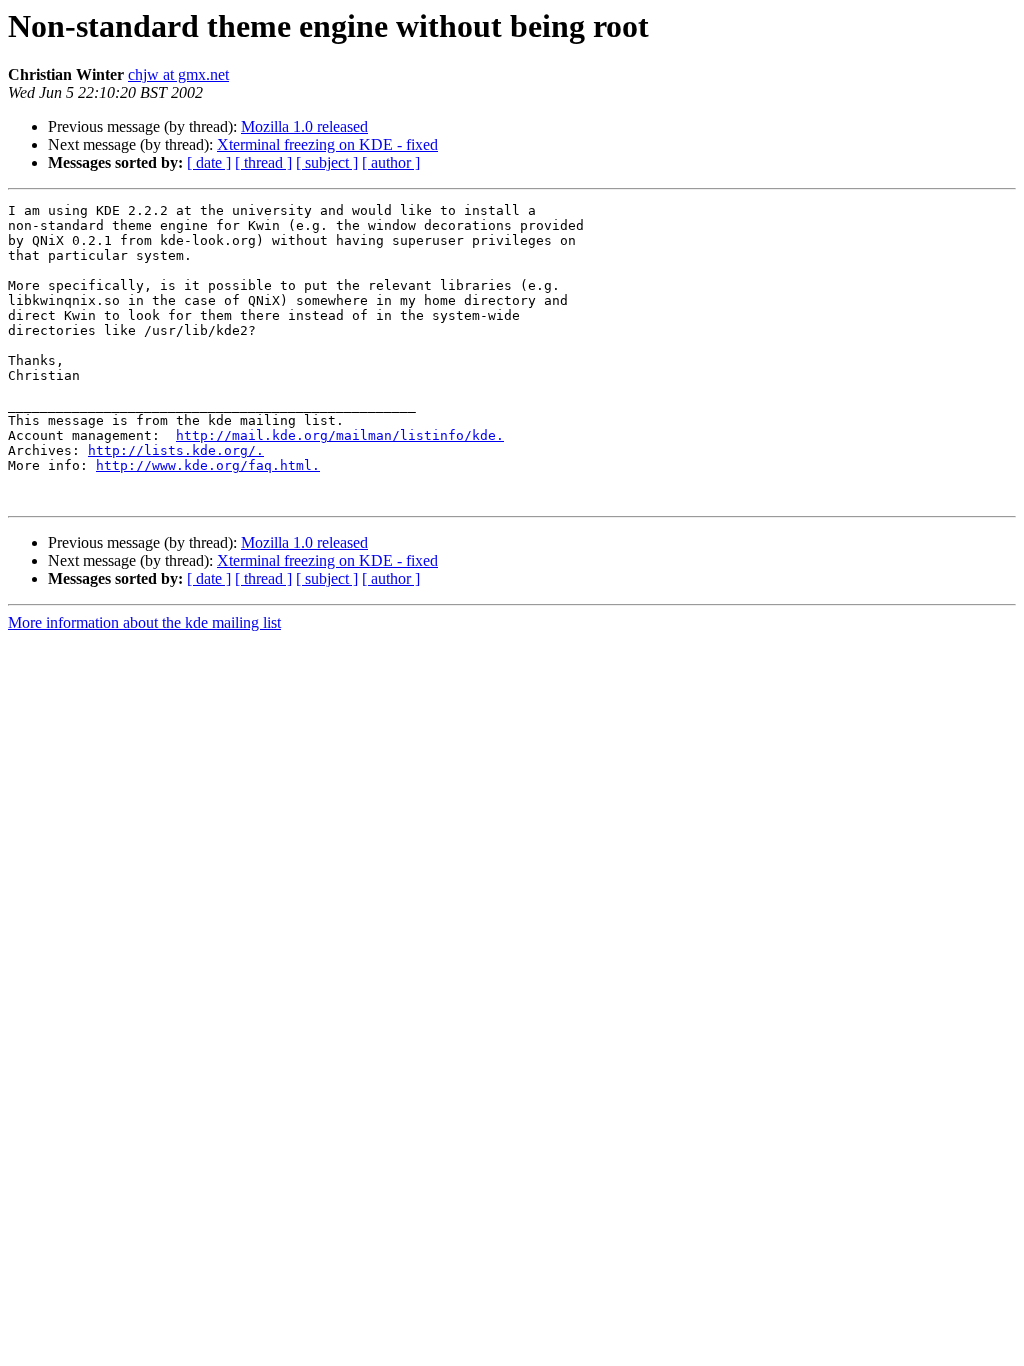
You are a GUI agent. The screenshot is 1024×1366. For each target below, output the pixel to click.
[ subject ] (327, 162)
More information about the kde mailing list (144, 622)
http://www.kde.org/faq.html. (208, 465)
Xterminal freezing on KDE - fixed (327, 144)
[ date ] (209, 162)
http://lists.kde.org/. (176, 450)
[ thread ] (263, 162)
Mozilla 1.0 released (304, 126)
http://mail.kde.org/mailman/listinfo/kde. (340, 435)
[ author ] (391, 162)
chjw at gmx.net (178, 74)
